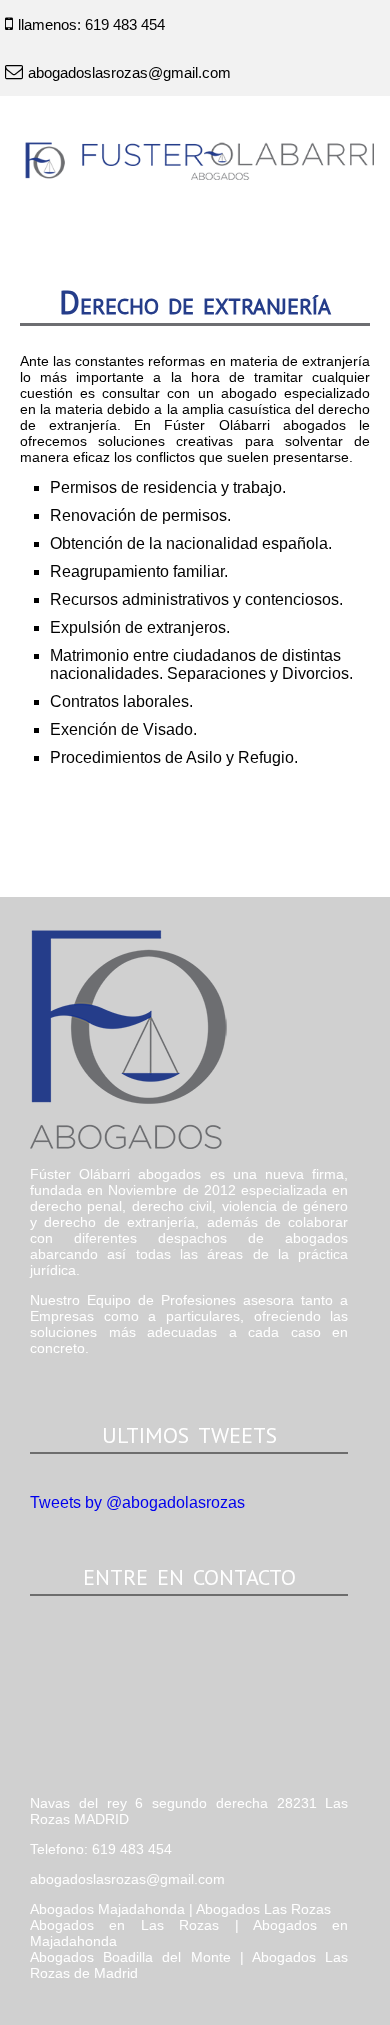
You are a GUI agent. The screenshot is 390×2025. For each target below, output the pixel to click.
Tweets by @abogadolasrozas (137, 1502)
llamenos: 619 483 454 (91, 24)
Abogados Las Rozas (263, 1909)
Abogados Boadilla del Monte (130, 1957)
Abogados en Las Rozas (124, 1925)
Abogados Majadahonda (107, 1909)
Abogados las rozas (187, 1039)
